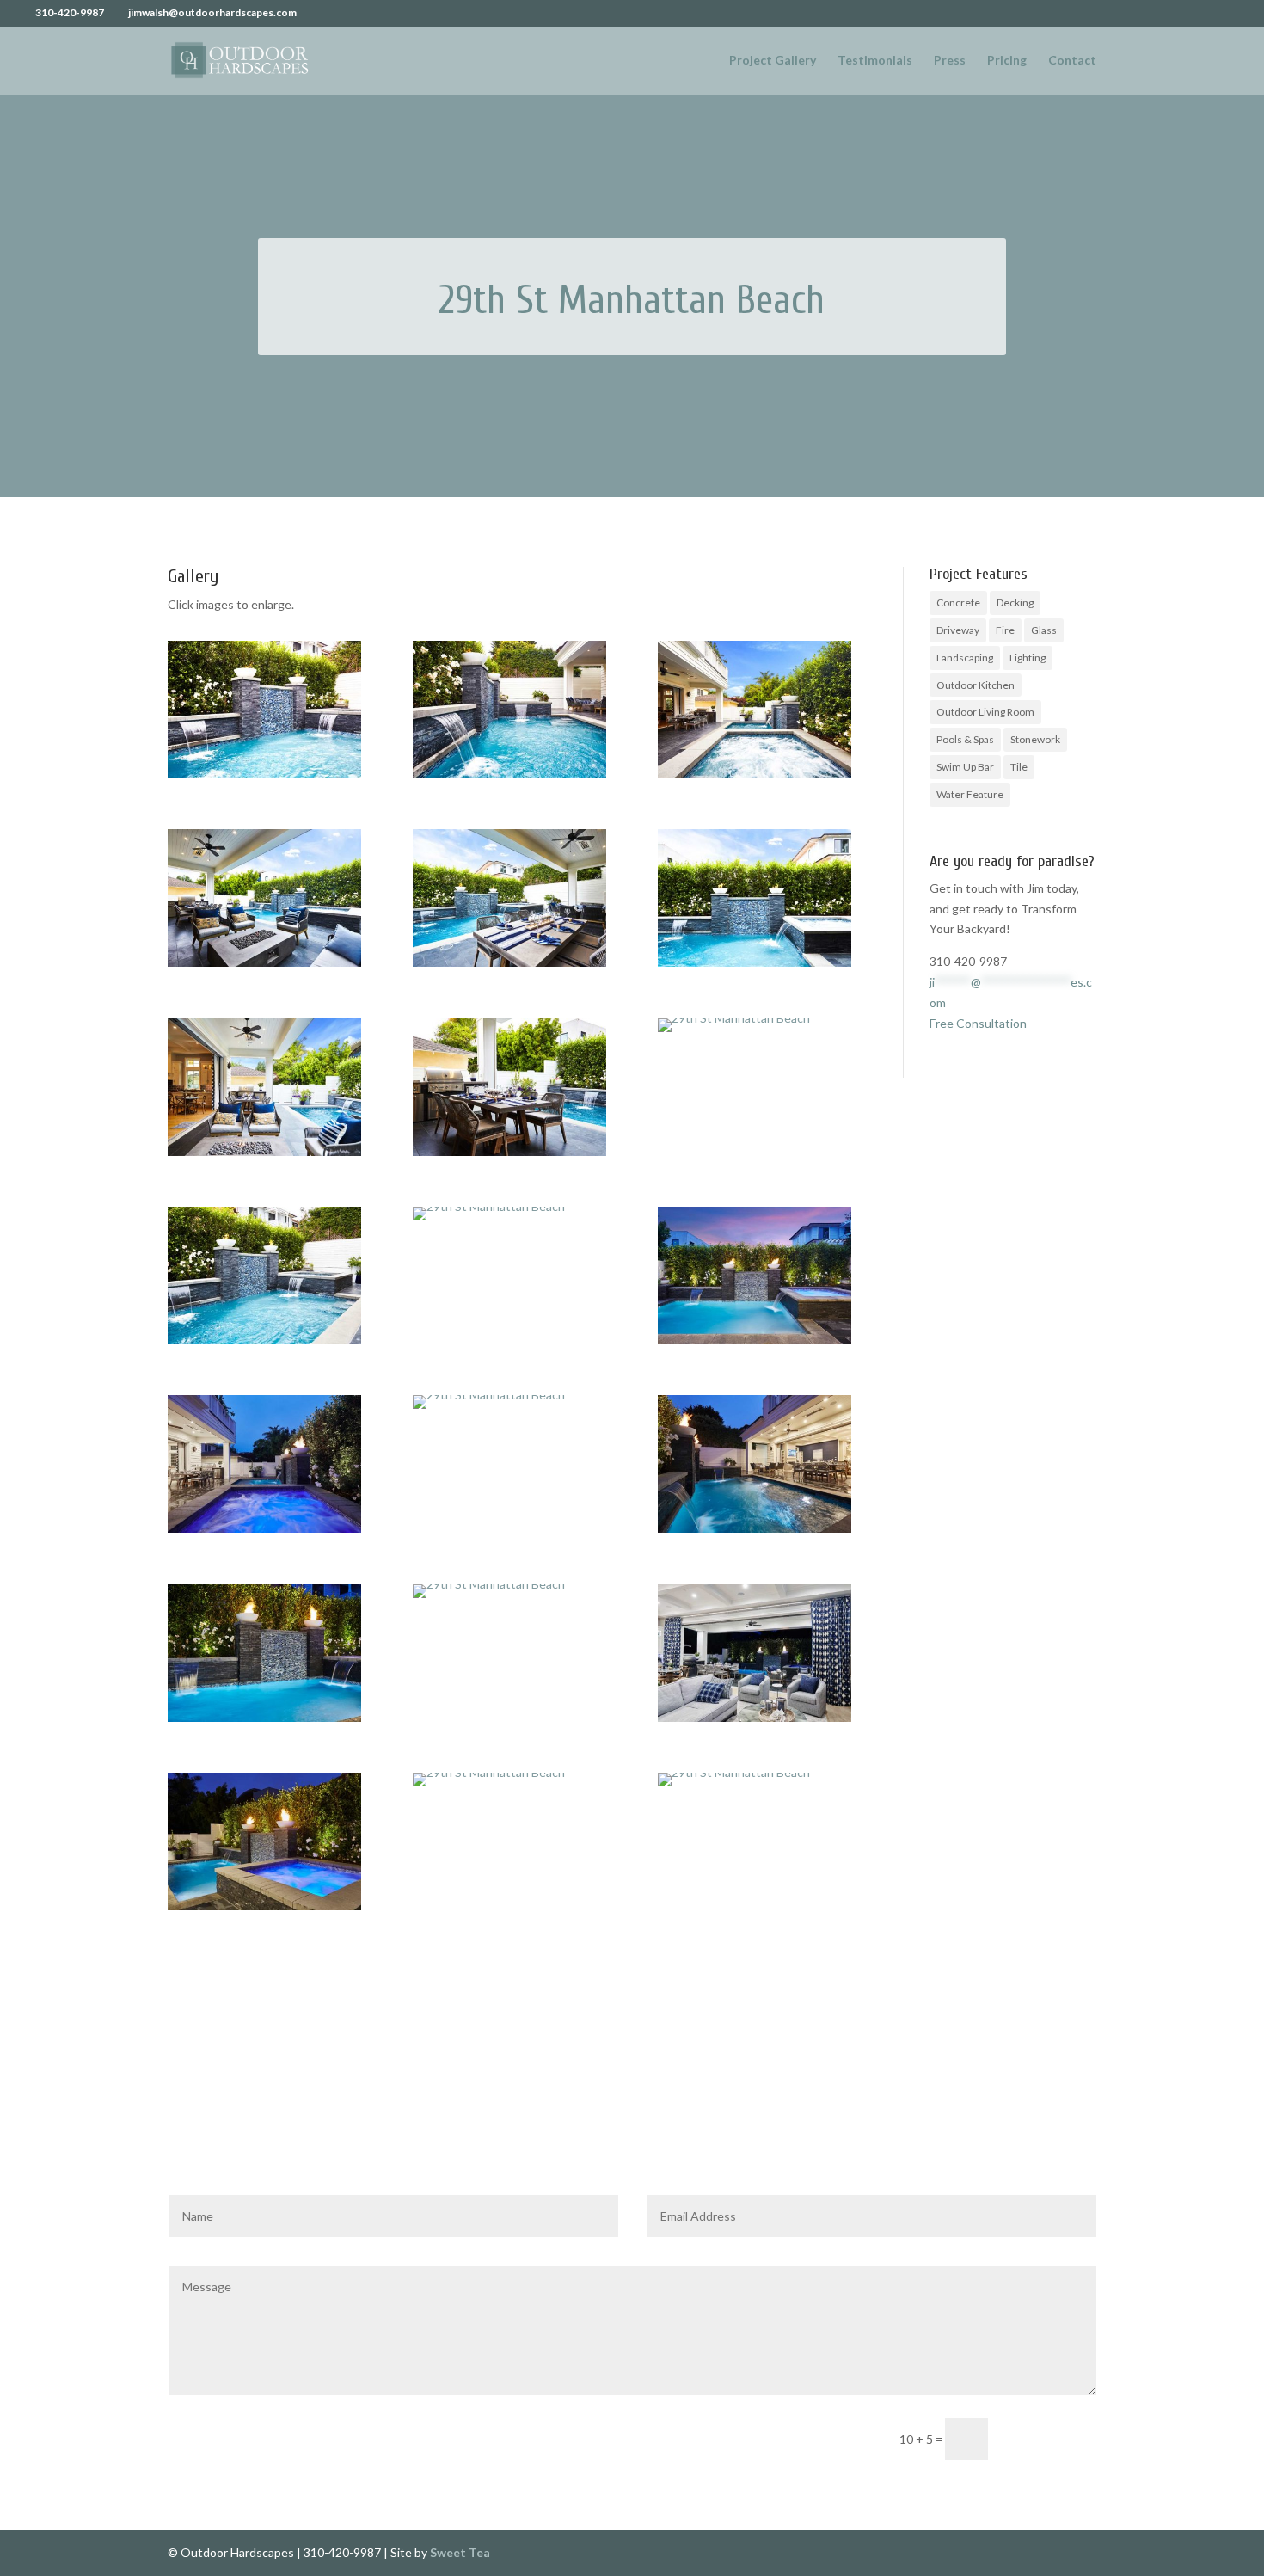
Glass (1044, 630)
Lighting (1028, 658)
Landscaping (965, 658)
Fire (1005, 630)
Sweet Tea (460, 2552)
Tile (1019, 767)
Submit (1050, 2437)
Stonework (1035, 739)
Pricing (1007, 61)
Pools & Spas (965, 739)
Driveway (958, 630)
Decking (1015, 603)
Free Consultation (978, 1023)
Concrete (958, 603)
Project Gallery (773, 61)
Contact (1072, 61)
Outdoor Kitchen (976, 685)
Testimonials (875, 61)
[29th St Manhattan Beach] (264, 778)
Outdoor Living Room (985, 712)
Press (950, 61)
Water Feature (970, 794)
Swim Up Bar (965, 767)
